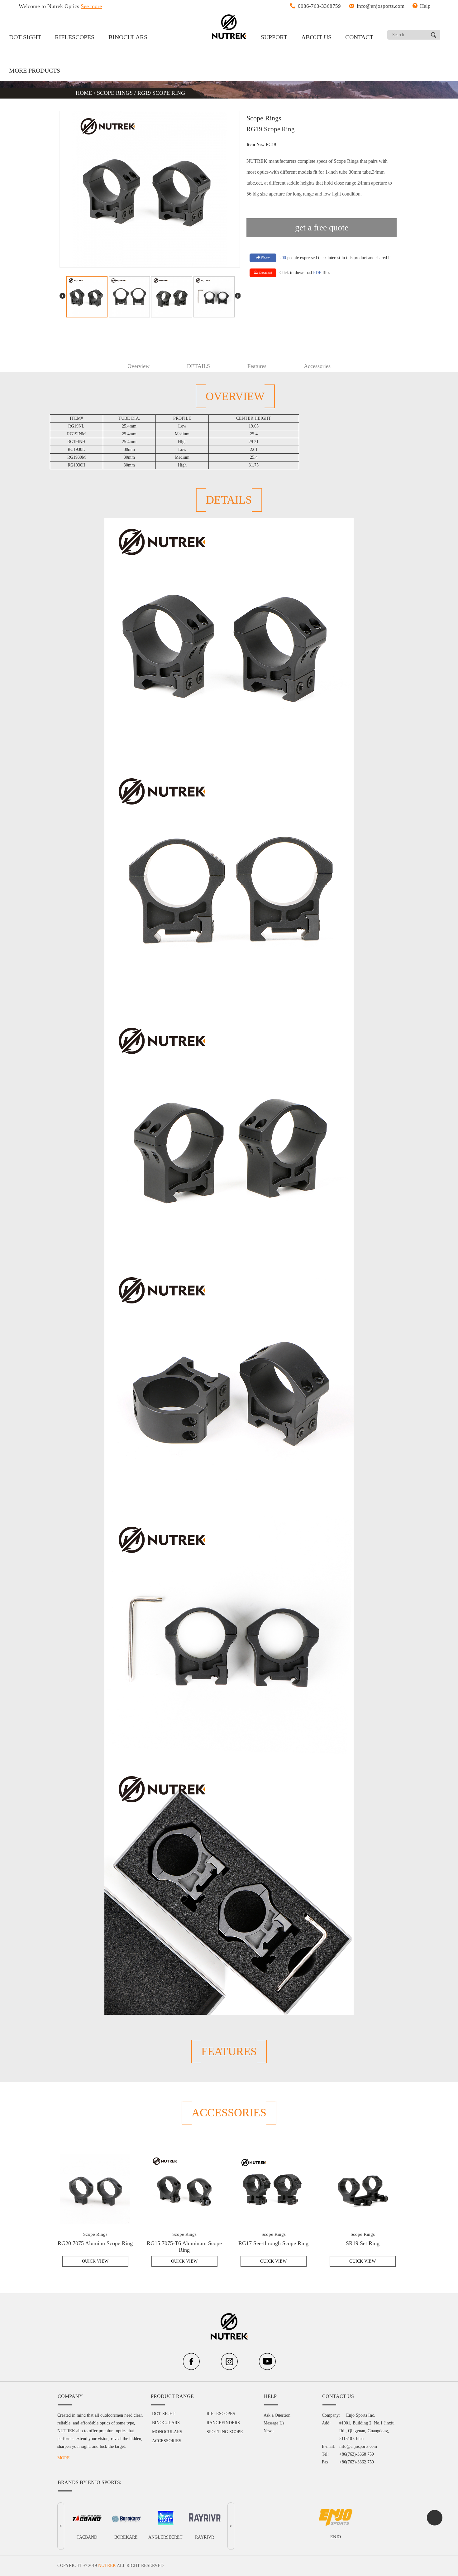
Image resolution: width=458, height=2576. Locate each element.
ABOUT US (316, 37)
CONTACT (359, 37)
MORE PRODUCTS (35, 70)
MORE (64, 2458)
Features (257, 366)
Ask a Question (277, 2415)
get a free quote (322, 227)
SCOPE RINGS (115, 93)
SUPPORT (274, 37)
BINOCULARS (128, 37)
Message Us (274, 2423)
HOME (85, 93)
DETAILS (198, 366)
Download (265, 273)
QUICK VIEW (95, 2261)
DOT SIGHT (25, 37)
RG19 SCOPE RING (161, 93)
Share (265, 258)
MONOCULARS (167, 2432)
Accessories (317, 366)
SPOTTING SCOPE (225, 2432)
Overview (138, 366)
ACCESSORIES (167, 2441)
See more (91, 6)
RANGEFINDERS (223, 2423)
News (268, 2431)
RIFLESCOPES (75, 37)
